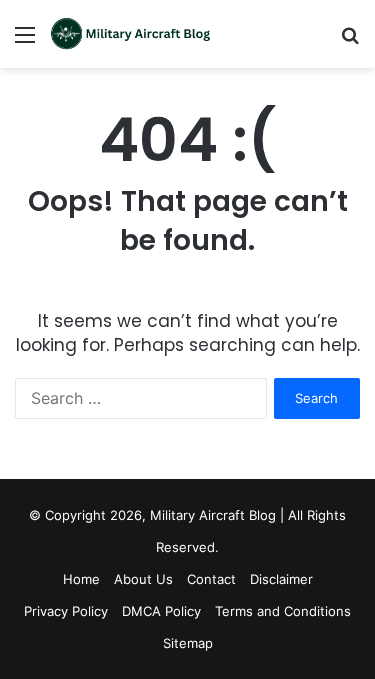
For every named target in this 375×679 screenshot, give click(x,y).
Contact (211, 579)
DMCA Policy (161, 611)
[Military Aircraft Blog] (130, 34)
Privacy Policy (66, 611)
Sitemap (188, 643)
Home (81, 579)
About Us (143, 579)
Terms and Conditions (283, 611)
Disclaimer (281, 579)
